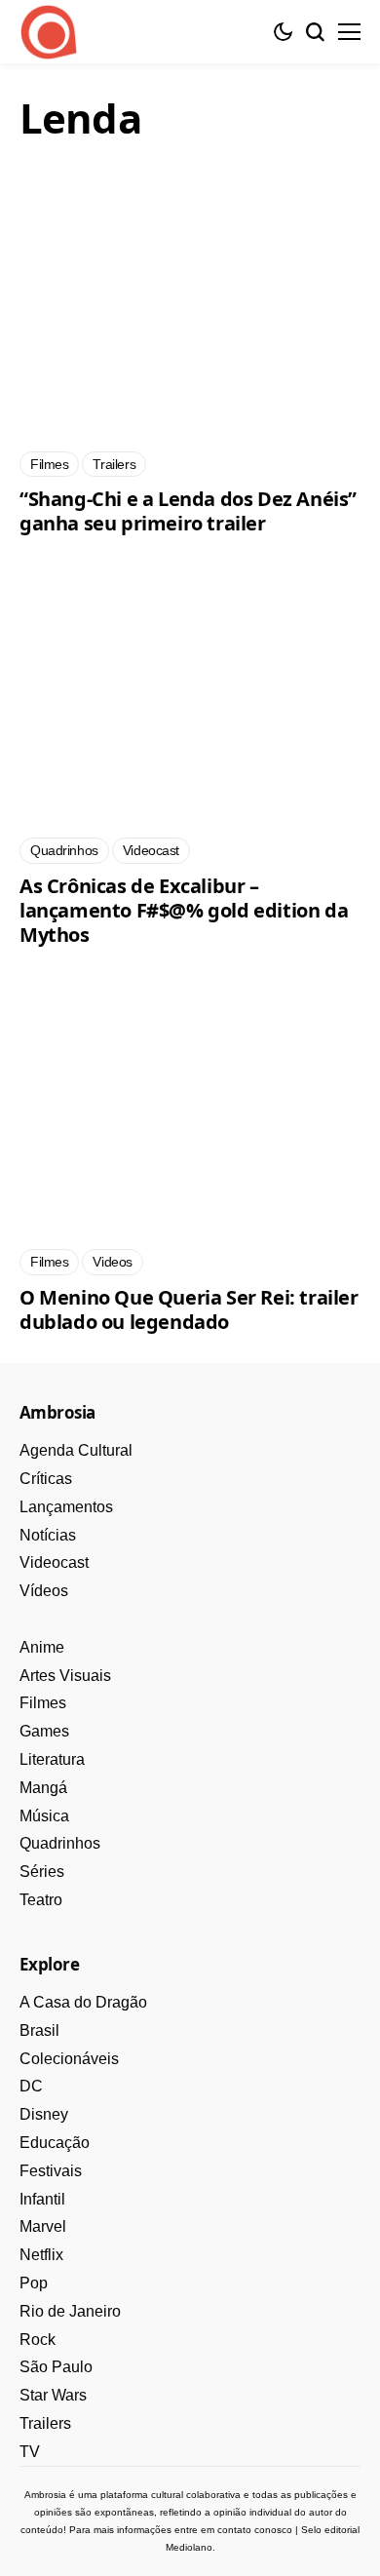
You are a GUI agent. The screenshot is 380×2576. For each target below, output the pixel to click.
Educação (55, 2143)
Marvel (43, 2226)
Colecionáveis (69, 2059)
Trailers (45, 2423)
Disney (44, 2114)
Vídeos (44, 1591)
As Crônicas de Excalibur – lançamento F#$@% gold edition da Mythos (184, 910)
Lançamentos (66, 1507)
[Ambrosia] (49, 32)
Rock (38, 2340)
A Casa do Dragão (83, 2002)
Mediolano (189, 2547)
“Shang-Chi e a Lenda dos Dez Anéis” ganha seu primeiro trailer (188, 511)
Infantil (42, 2199)
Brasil (39, 2030)
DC (31, 2086)
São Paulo (56, 2367)
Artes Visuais (65, 1676)
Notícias (48, 1535)
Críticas (46, 1479)
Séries (42, 1872)
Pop (34, 2283)
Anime (42, 1647)
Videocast (54, 1562)
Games (44, 1731)
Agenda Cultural (76, 1450)
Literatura (52, 1759)
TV (30, 2452)
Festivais (51, 2171)
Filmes (43, 1703)
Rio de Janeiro (70, 2311)
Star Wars (53, 2395)
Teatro (41, 1900)
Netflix (41, 2255)
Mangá (43, 1788)
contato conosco (255, 2530)
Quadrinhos (60, 1843)
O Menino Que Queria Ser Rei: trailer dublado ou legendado (189, 1309)
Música (44, 1816)
